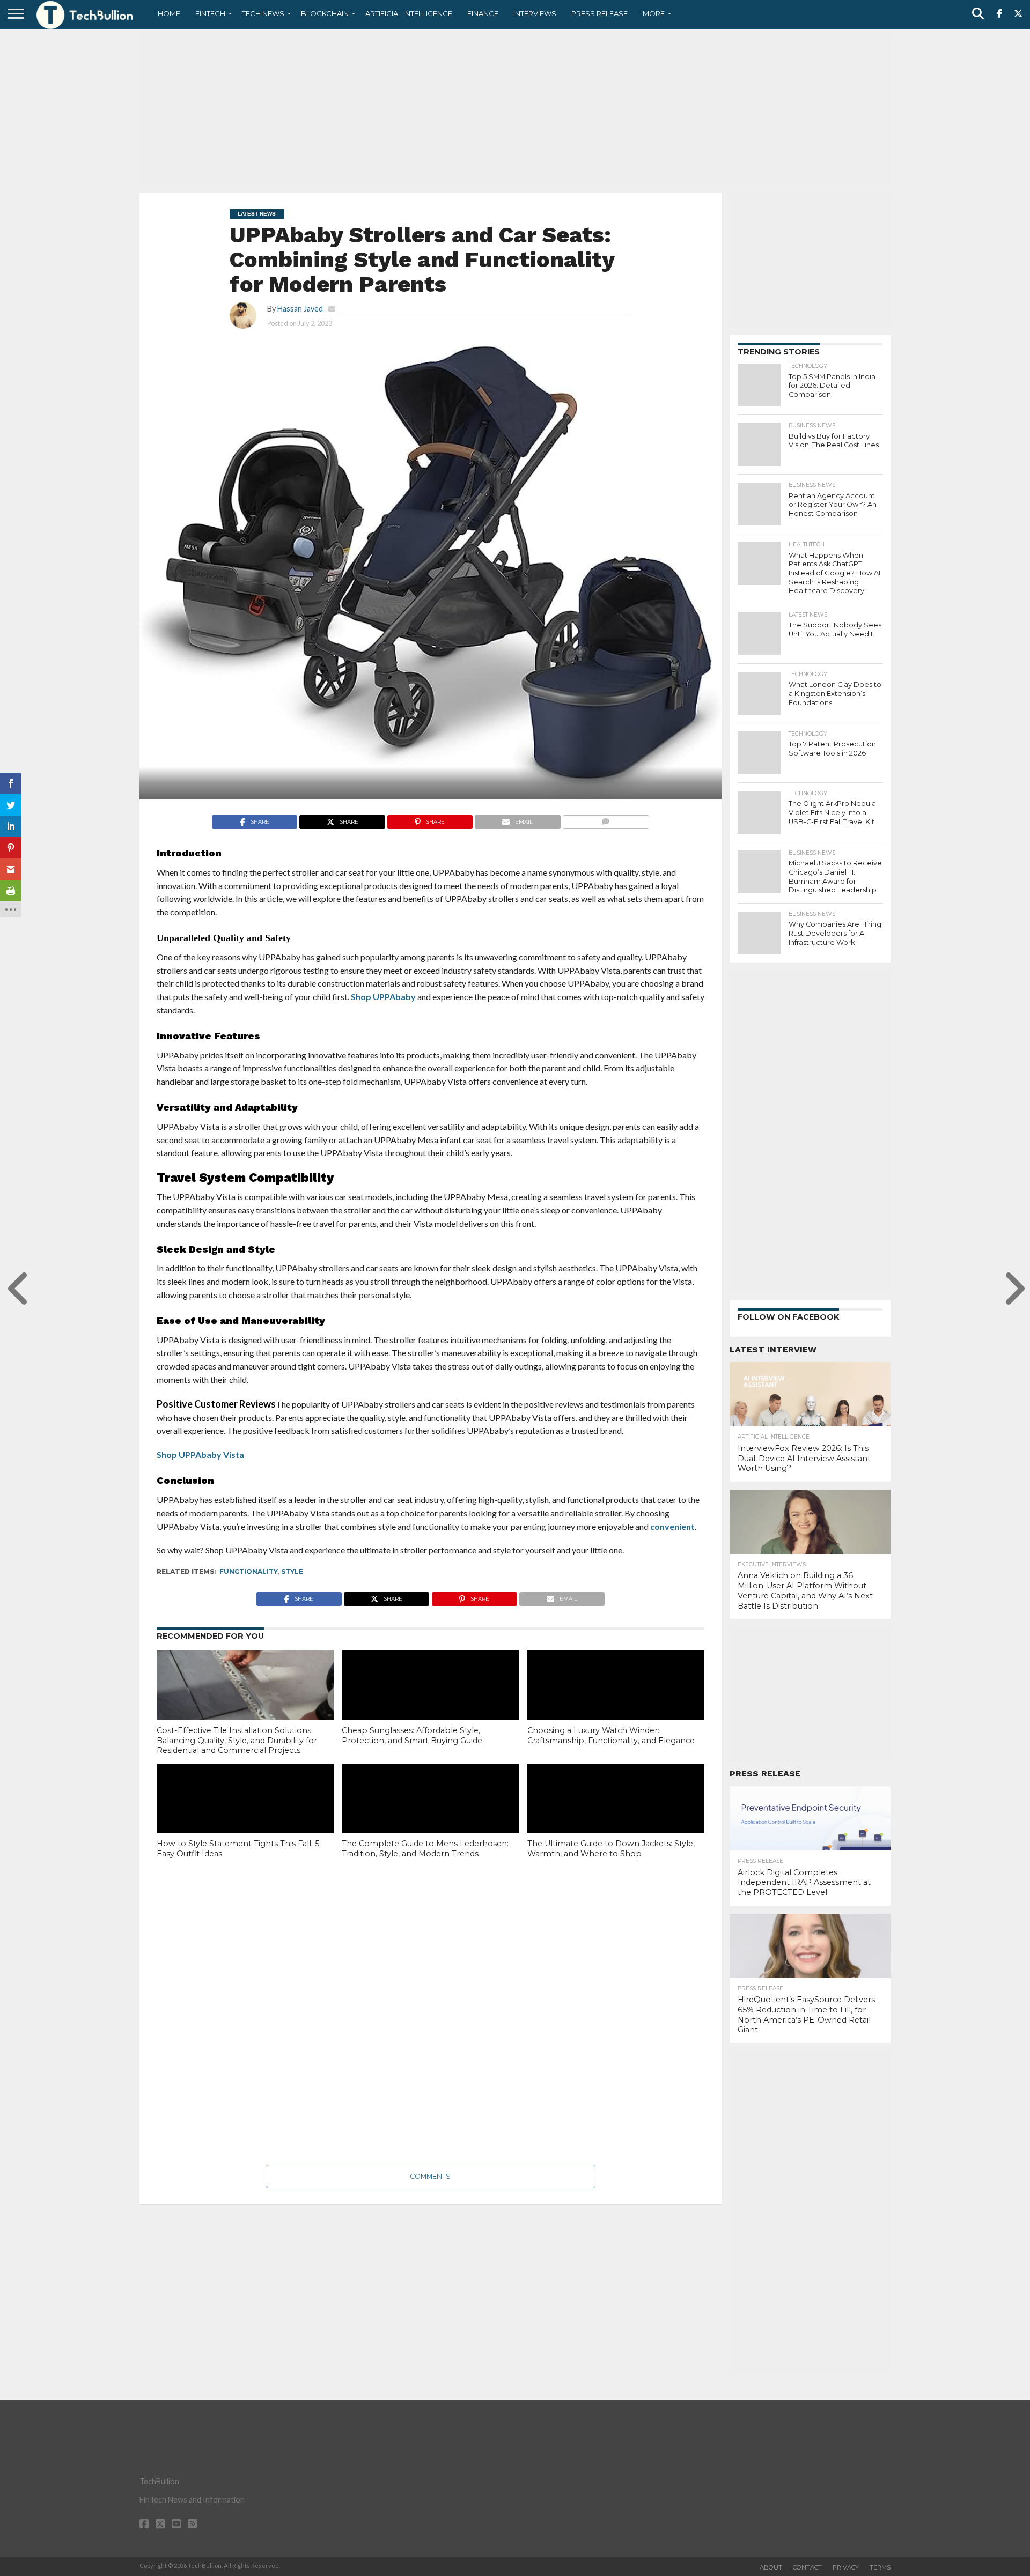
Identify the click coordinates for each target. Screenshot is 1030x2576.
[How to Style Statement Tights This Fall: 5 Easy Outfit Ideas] (245, 1817)
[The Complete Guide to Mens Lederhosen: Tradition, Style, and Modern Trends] (430, 1817)
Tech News (263, 13)
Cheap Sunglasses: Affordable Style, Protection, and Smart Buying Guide (412, 1735)
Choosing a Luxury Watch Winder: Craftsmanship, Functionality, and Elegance (611, 1735)
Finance (483, 13)
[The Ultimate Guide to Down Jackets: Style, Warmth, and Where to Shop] (616, 1817)
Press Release (599, 13)
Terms (880, 2567)
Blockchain (325, 13)
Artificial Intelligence (409, 13)
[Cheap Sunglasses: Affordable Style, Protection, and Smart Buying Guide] (430, 1704)
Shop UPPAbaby (383, 997)
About (771, 2567)
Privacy (846, 2567)
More (654, 13)
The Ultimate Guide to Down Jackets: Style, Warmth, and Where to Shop (611, 1849)
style (292, 1571)
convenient (672, 1526)
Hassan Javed (300, 309)
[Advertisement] (515, 110)
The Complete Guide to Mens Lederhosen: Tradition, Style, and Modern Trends (425, 1849)
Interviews (535, 13)
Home (169, 13)
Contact (807, 2567)
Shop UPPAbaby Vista (200, 1454)
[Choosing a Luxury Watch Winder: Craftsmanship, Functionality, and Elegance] (616, 1704)
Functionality (249, 1571)
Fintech (210, 13)
